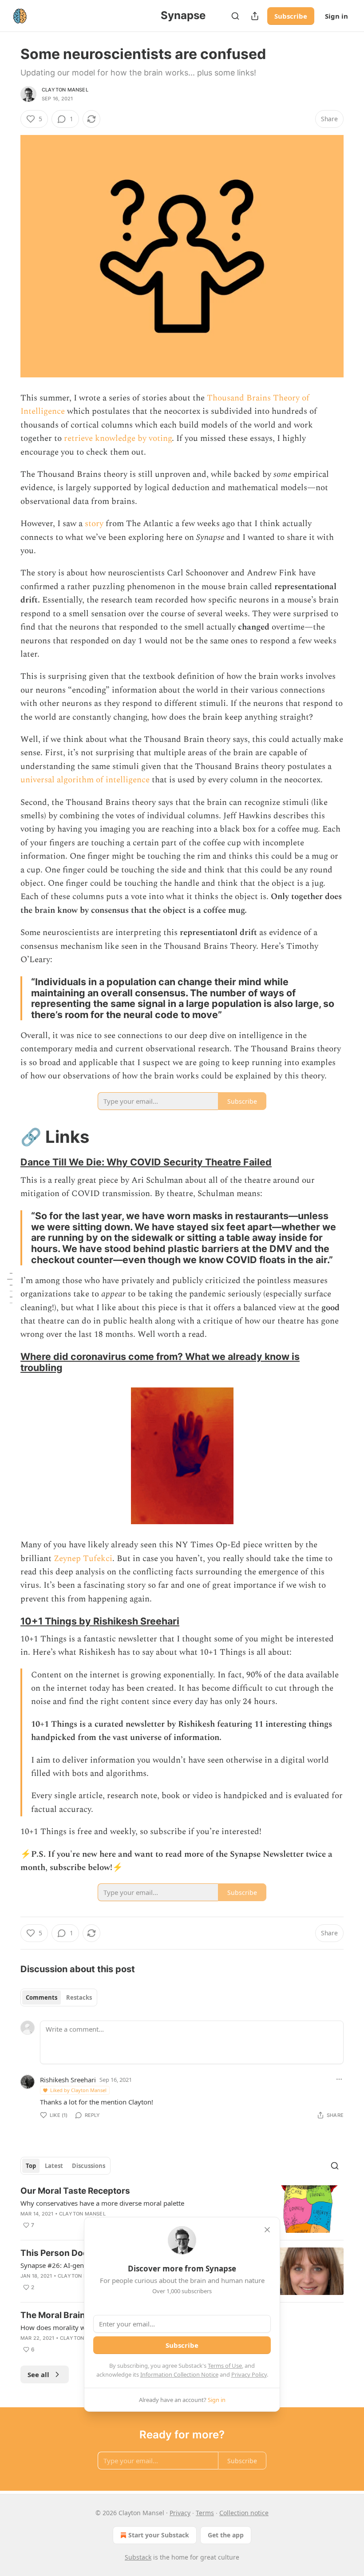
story (94, 524)
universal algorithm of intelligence (86, 780)
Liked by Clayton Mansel (78, 2090)
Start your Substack (159, 2535)
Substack (138, 2557)
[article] (182, 2209)
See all (38, 2374)
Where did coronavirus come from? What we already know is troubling (160, 1362)
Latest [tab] (54, 2166)
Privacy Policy (249, 2374)
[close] (267, 2230)
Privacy (180, 2513)
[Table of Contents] (10, 1288)
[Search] (235, 16)
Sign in (336, 16)
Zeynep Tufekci (83, 1559)
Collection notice (244, 2513)
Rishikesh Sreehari (68, 2080)
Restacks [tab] (79, 1997)
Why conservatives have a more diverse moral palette (102, 2203)
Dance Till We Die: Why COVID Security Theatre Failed (146, 1162)
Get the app (226, 2535)
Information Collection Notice (179, 2374)
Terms (205, 2513)
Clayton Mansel (65, 90)
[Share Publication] (255, 16)
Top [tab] (31, 2166)
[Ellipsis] (339, 2079)
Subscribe (291, 16)
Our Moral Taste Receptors (75, 2191)
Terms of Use (225, 2366)
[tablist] (59, 1997)
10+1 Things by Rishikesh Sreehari (100, 1621)
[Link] (8, 1137)
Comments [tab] (42, 1997)
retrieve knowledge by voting (118, 438)
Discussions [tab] (89, 2166)
